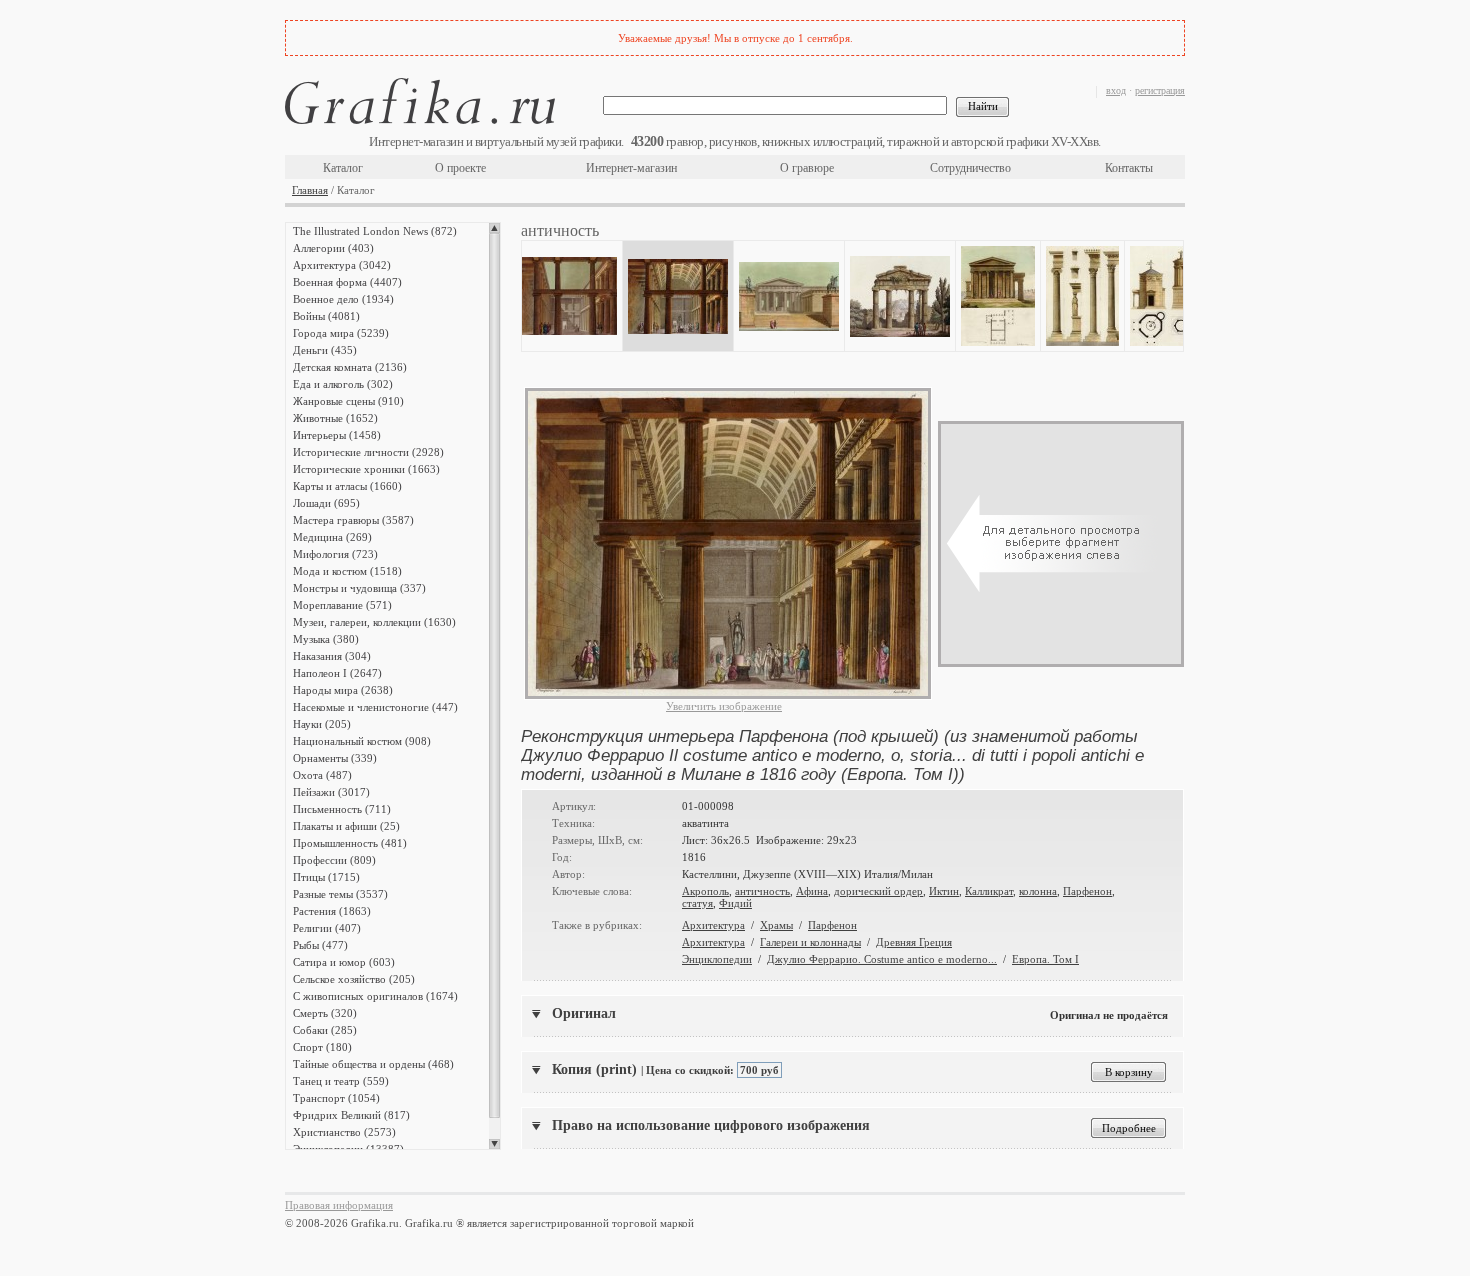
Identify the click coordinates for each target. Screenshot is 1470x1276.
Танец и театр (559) (341, 1081)
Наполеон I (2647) (337, 673)
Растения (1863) (332, 911)
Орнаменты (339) (335, 758)
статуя (697, 903)
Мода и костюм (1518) (347, 571)
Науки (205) (322, 724)
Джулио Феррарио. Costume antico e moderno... (882, 959)
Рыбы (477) (320, 945)
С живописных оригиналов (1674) (375, 996)
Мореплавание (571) (342, 605)
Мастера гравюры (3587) (353, 520)
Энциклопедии (717, 959)
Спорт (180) (322, 1047)
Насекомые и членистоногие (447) (375, 707)
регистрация (1160, 90)
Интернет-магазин (631, 168)
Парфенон (1087, 891)
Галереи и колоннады (810, 942)
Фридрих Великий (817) (351, 1115)
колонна (1038, 891)
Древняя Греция (914, 942)
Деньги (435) (325, 350)
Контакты (1129, 168)
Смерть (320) (325, 1013)
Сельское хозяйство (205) (354, 979)
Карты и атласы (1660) (347, 486)
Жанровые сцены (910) (348, 401)
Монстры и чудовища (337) (359, 588)
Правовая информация (339, 1205)
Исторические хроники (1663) (366, 469)
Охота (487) (322, 775)
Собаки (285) (325, 1030)
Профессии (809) (334, 860)
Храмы (776, 925)
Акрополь (705, 891)
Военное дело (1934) (343, 299)
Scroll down (494, 1144)
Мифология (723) (335, 554)
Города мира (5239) (341, 333)
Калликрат (989, 891)
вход (1116, 90)
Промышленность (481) (350, 843)
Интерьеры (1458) (337, 435)
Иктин (944, 891)
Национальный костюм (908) (362, 741)
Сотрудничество (970, 168)
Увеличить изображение (724, 706)
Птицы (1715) (326, 877)
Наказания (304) (332, 656)
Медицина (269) (332, 537)
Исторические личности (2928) (368, 452)
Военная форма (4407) (347, 282)
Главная (310, 190)
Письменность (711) (342, 809)
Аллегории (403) (333, 248)
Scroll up (494, 228)
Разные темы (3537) (340, 894)
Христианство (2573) (344, 1132)
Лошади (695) (326, 503)
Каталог (343, 168)
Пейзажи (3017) (331, 792)
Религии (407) (327, 928)
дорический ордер (878, 891)
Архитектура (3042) (342, 265)
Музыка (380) (326, 639)
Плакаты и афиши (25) (346, 826)
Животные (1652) (335, 418)
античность (762, 891)
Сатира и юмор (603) (344, 962)
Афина (812, 891)
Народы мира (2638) (343, 690)
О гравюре (807, 168)
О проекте (460, 168)
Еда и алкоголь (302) (343, 384)
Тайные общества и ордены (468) (373, 1064)
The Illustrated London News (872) (375, 231)
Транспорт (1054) (336, 1098)
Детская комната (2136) (350, 367)
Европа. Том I (1045, 959)
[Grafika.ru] (420, 104)
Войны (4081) (326, 316)
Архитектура (713, 925)
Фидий (735, 903)
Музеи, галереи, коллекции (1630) (374, 622)
